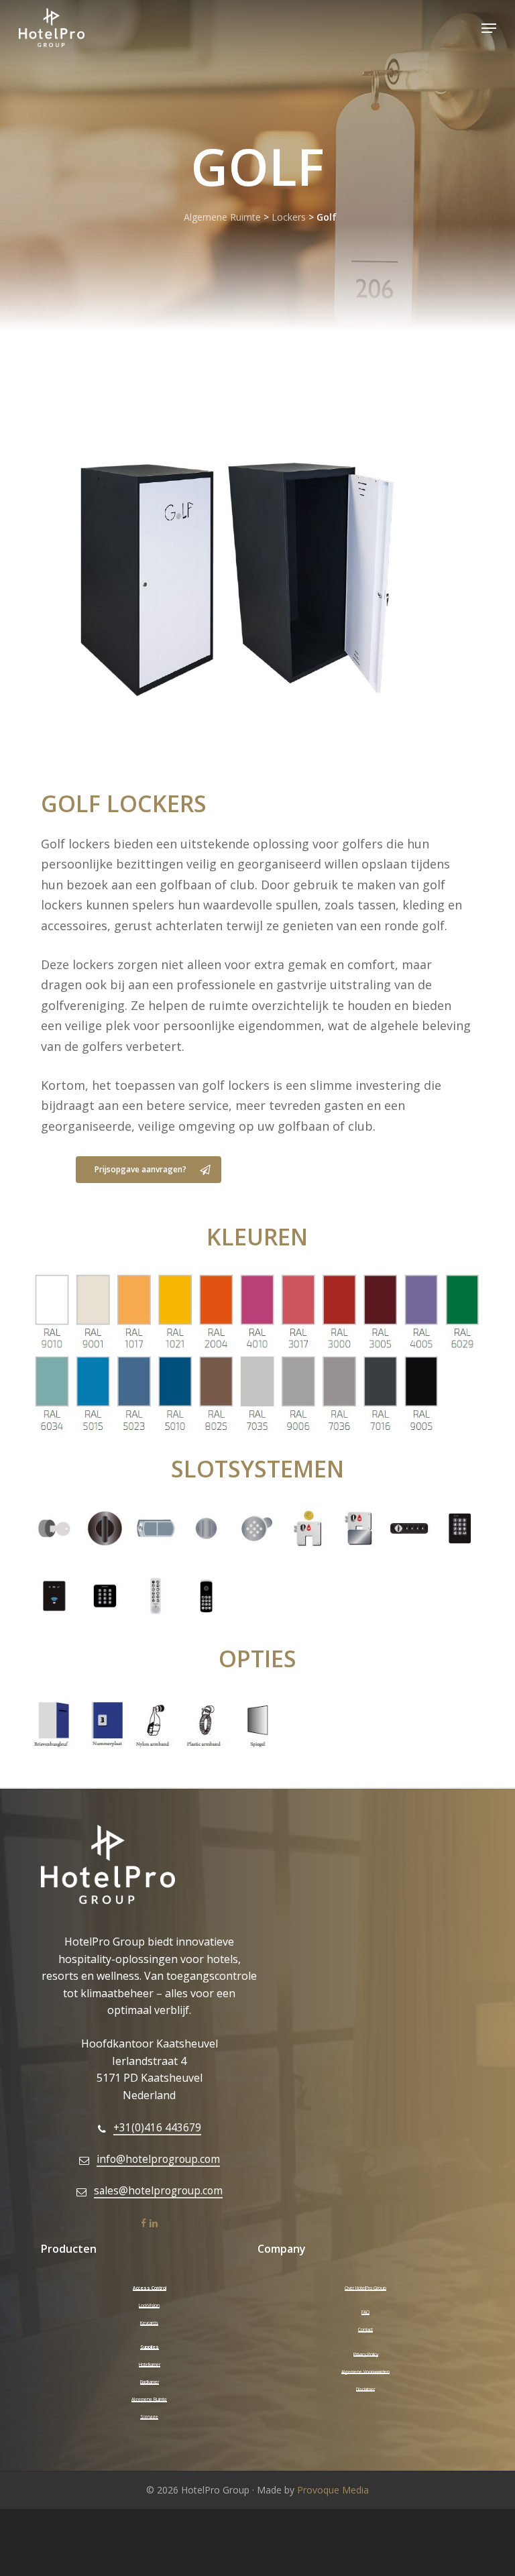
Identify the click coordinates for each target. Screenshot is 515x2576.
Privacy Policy (366, 2354)
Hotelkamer (150, 2364)
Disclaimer (365, 2389)
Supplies (150, 2347)
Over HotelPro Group (365, 2288)
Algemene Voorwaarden (365, 2372)
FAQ (365, 2312)
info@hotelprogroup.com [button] (158, 2159)
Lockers (289, 217)
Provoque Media (333, 2490)
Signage (149, 2417)
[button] (489, 28)
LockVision (149, 2305)
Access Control (150, 2288)
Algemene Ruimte (222, 217)
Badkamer (150, 2382)
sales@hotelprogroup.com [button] (158, 2191)
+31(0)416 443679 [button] (157, 2128)
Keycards (149, 2323)
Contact (365, 2330)
